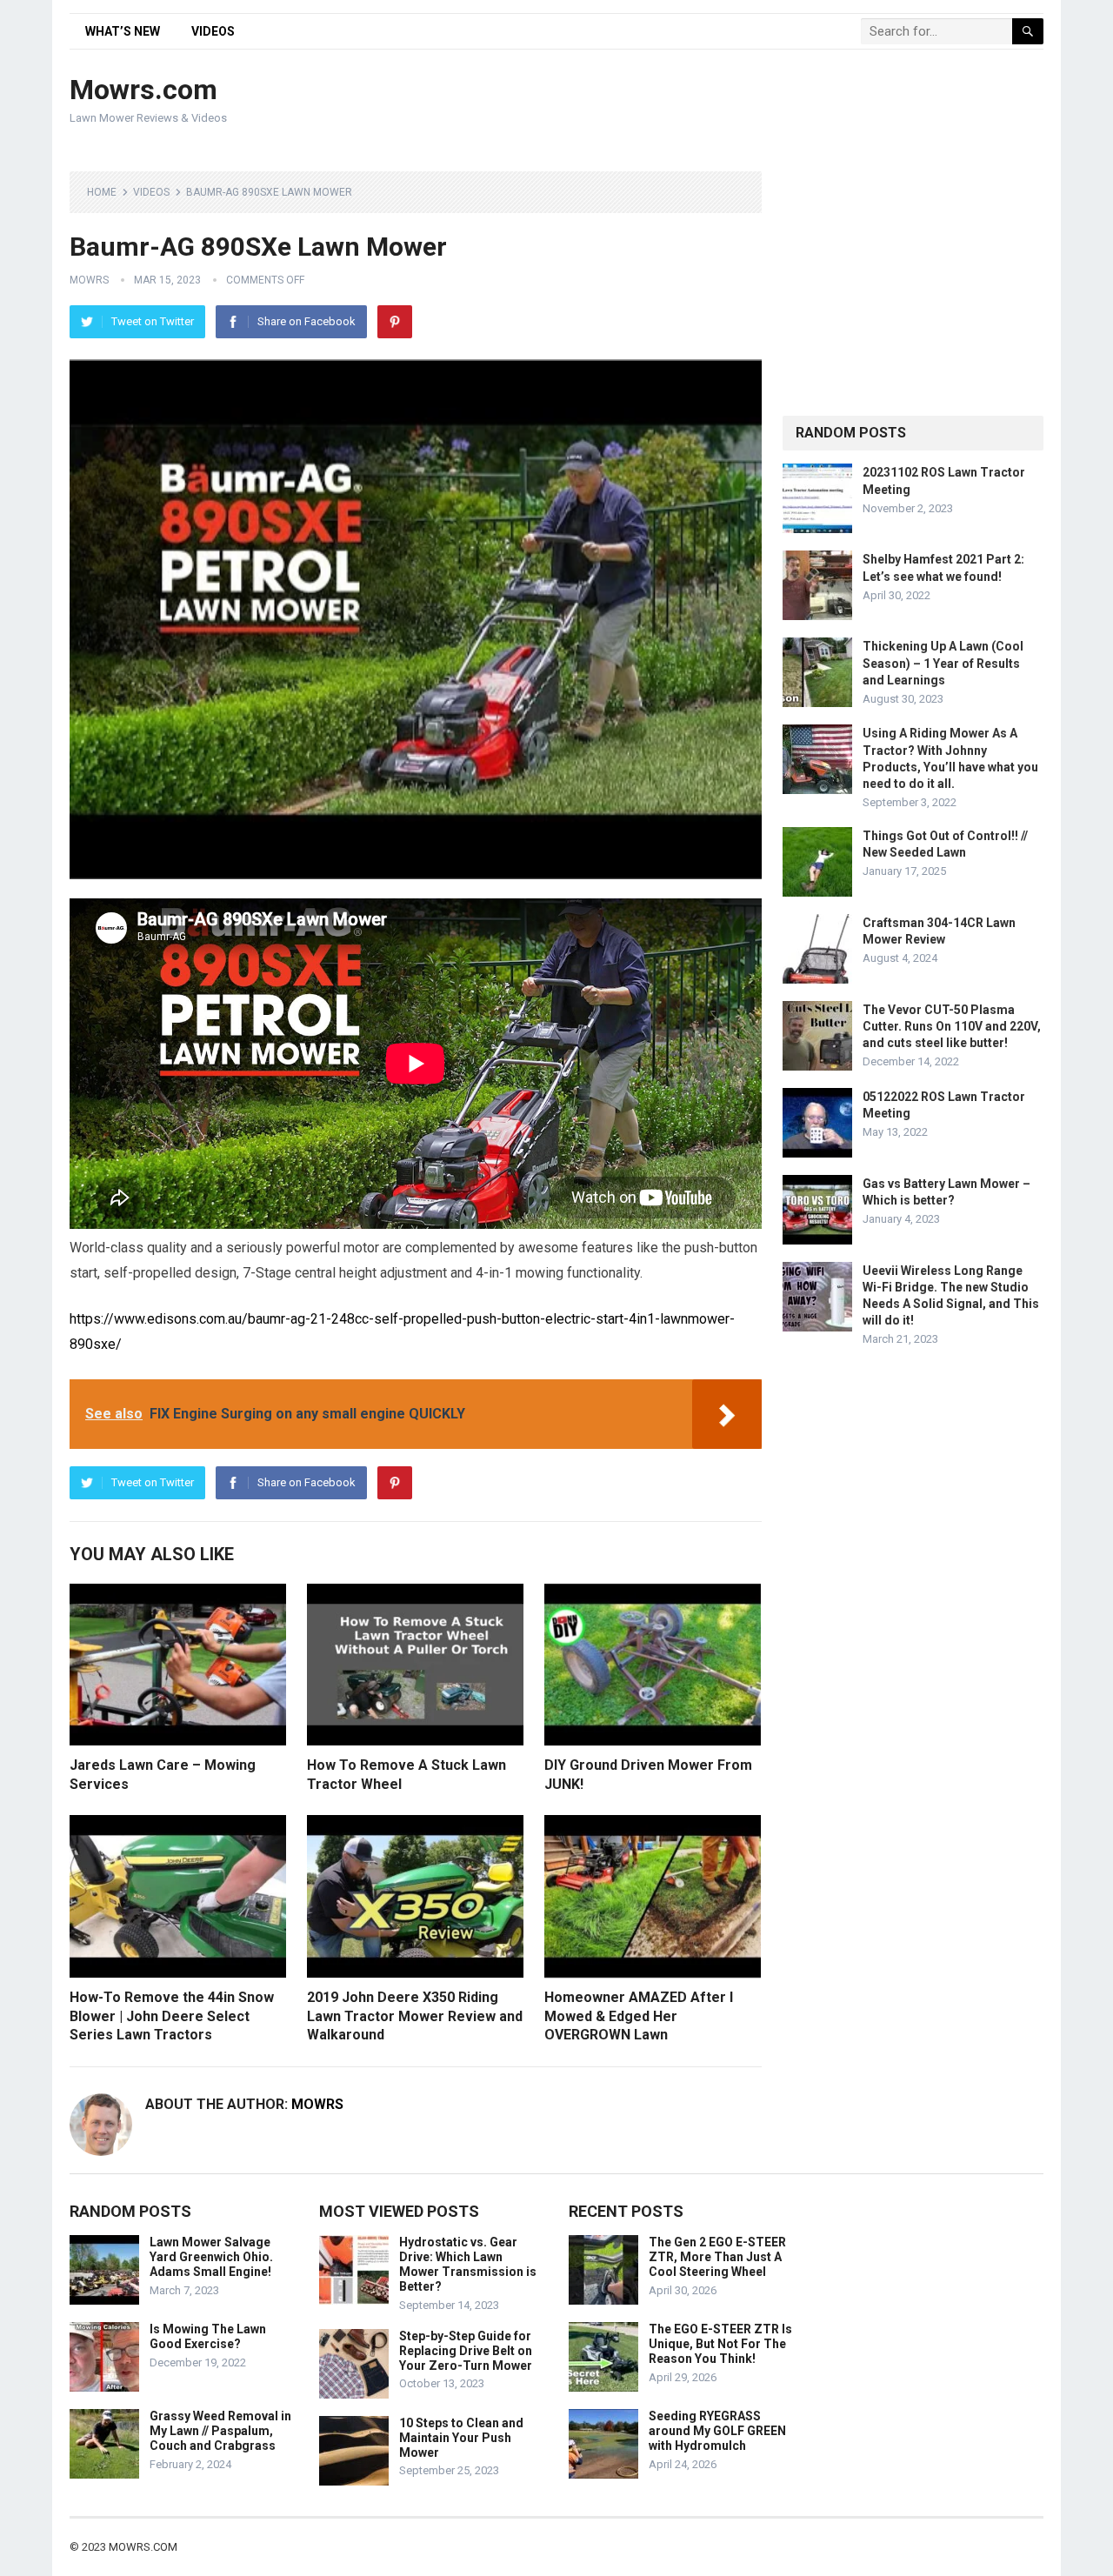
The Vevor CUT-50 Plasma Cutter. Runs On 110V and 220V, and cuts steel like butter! (952, 1026)
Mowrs (89, 280)
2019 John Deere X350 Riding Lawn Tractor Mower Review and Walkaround (415, 2016)
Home (102, 192)
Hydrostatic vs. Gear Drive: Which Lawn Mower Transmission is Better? (468, 2264)
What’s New (123, 31)
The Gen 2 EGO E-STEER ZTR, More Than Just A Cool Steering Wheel (717, 2257)
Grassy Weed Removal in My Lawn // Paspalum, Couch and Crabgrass (220, 2431)
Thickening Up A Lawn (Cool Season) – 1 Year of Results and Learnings (943, 663)
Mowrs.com (143, 90)
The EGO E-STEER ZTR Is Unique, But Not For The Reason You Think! (720, 2344)
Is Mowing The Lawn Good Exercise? (208, 2336)
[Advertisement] (727, 102)
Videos (213, 31)
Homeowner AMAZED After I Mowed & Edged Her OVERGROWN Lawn (639, 2016)
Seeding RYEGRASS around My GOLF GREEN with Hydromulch (717, 2431)
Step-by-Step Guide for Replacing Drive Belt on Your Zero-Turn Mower (466, 2351)
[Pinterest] (395, 322)
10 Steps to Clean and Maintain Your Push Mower (461, 2438)
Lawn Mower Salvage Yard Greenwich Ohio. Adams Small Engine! (211, 2257)
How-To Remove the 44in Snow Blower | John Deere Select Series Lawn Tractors (172, 2016)
